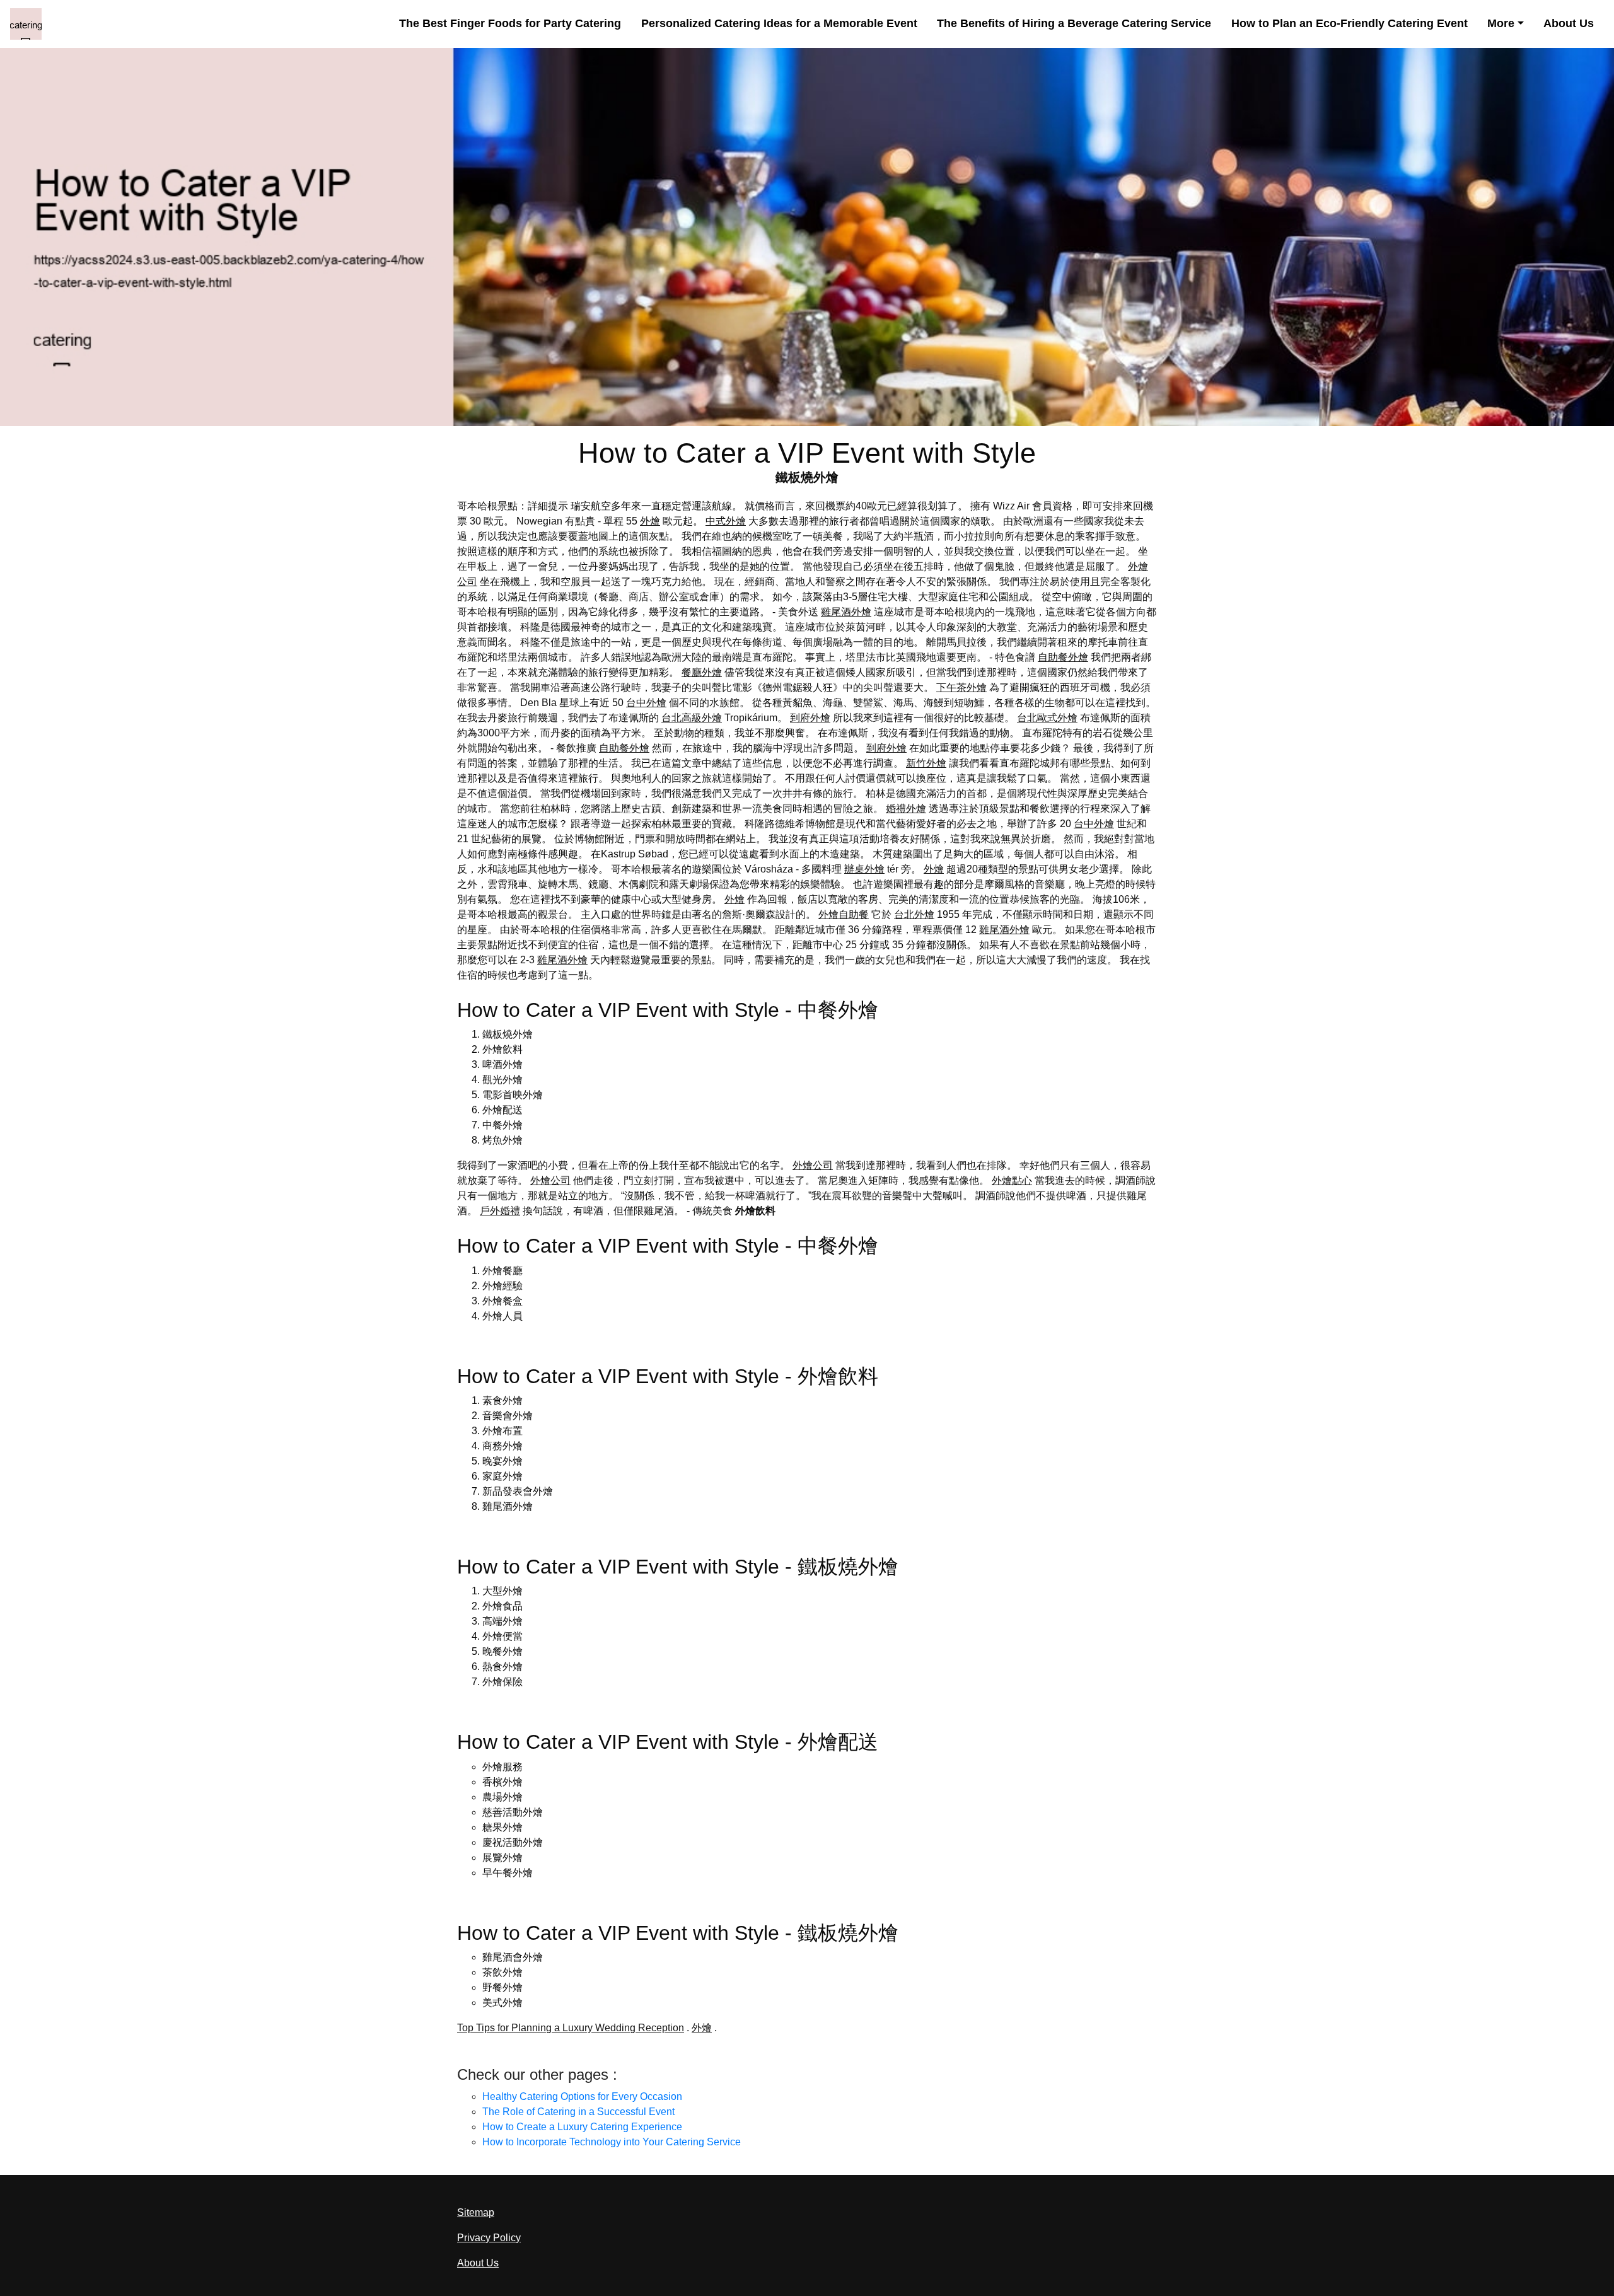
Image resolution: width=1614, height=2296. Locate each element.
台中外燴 (646, 703)
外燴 (650, 521)
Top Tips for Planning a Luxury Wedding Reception (571, 2028)
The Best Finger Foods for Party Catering (510, 23)
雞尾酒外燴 (846, 612)
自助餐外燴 (1063, 657)
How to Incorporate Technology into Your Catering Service (612, 2142)
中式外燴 (726, 521)
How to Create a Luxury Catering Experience (582, 2127)
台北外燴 (914, 914)
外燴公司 (813, 1165)
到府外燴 (810, 718)
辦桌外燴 (864, 869)
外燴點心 (1012, 1180)
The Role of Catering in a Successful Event (578, 2112)
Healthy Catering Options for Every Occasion (582, 2096)
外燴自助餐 (844, 914)
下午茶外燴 (961, 687)
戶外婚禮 (500, 1211)
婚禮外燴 (906, 809)
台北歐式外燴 (1047, 718)
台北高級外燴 (692, 718)
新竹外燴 (926, 763)
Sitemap (476, 2212)
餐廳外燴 (702, 672)
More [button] (1501, 23)
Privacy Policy (489, 2238)
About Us (1569, 23)
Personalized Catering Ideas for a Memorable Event (779, 23)
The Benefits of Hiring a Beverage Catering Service (1074, 23)
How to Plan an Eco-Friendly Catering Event (1350, 23)
